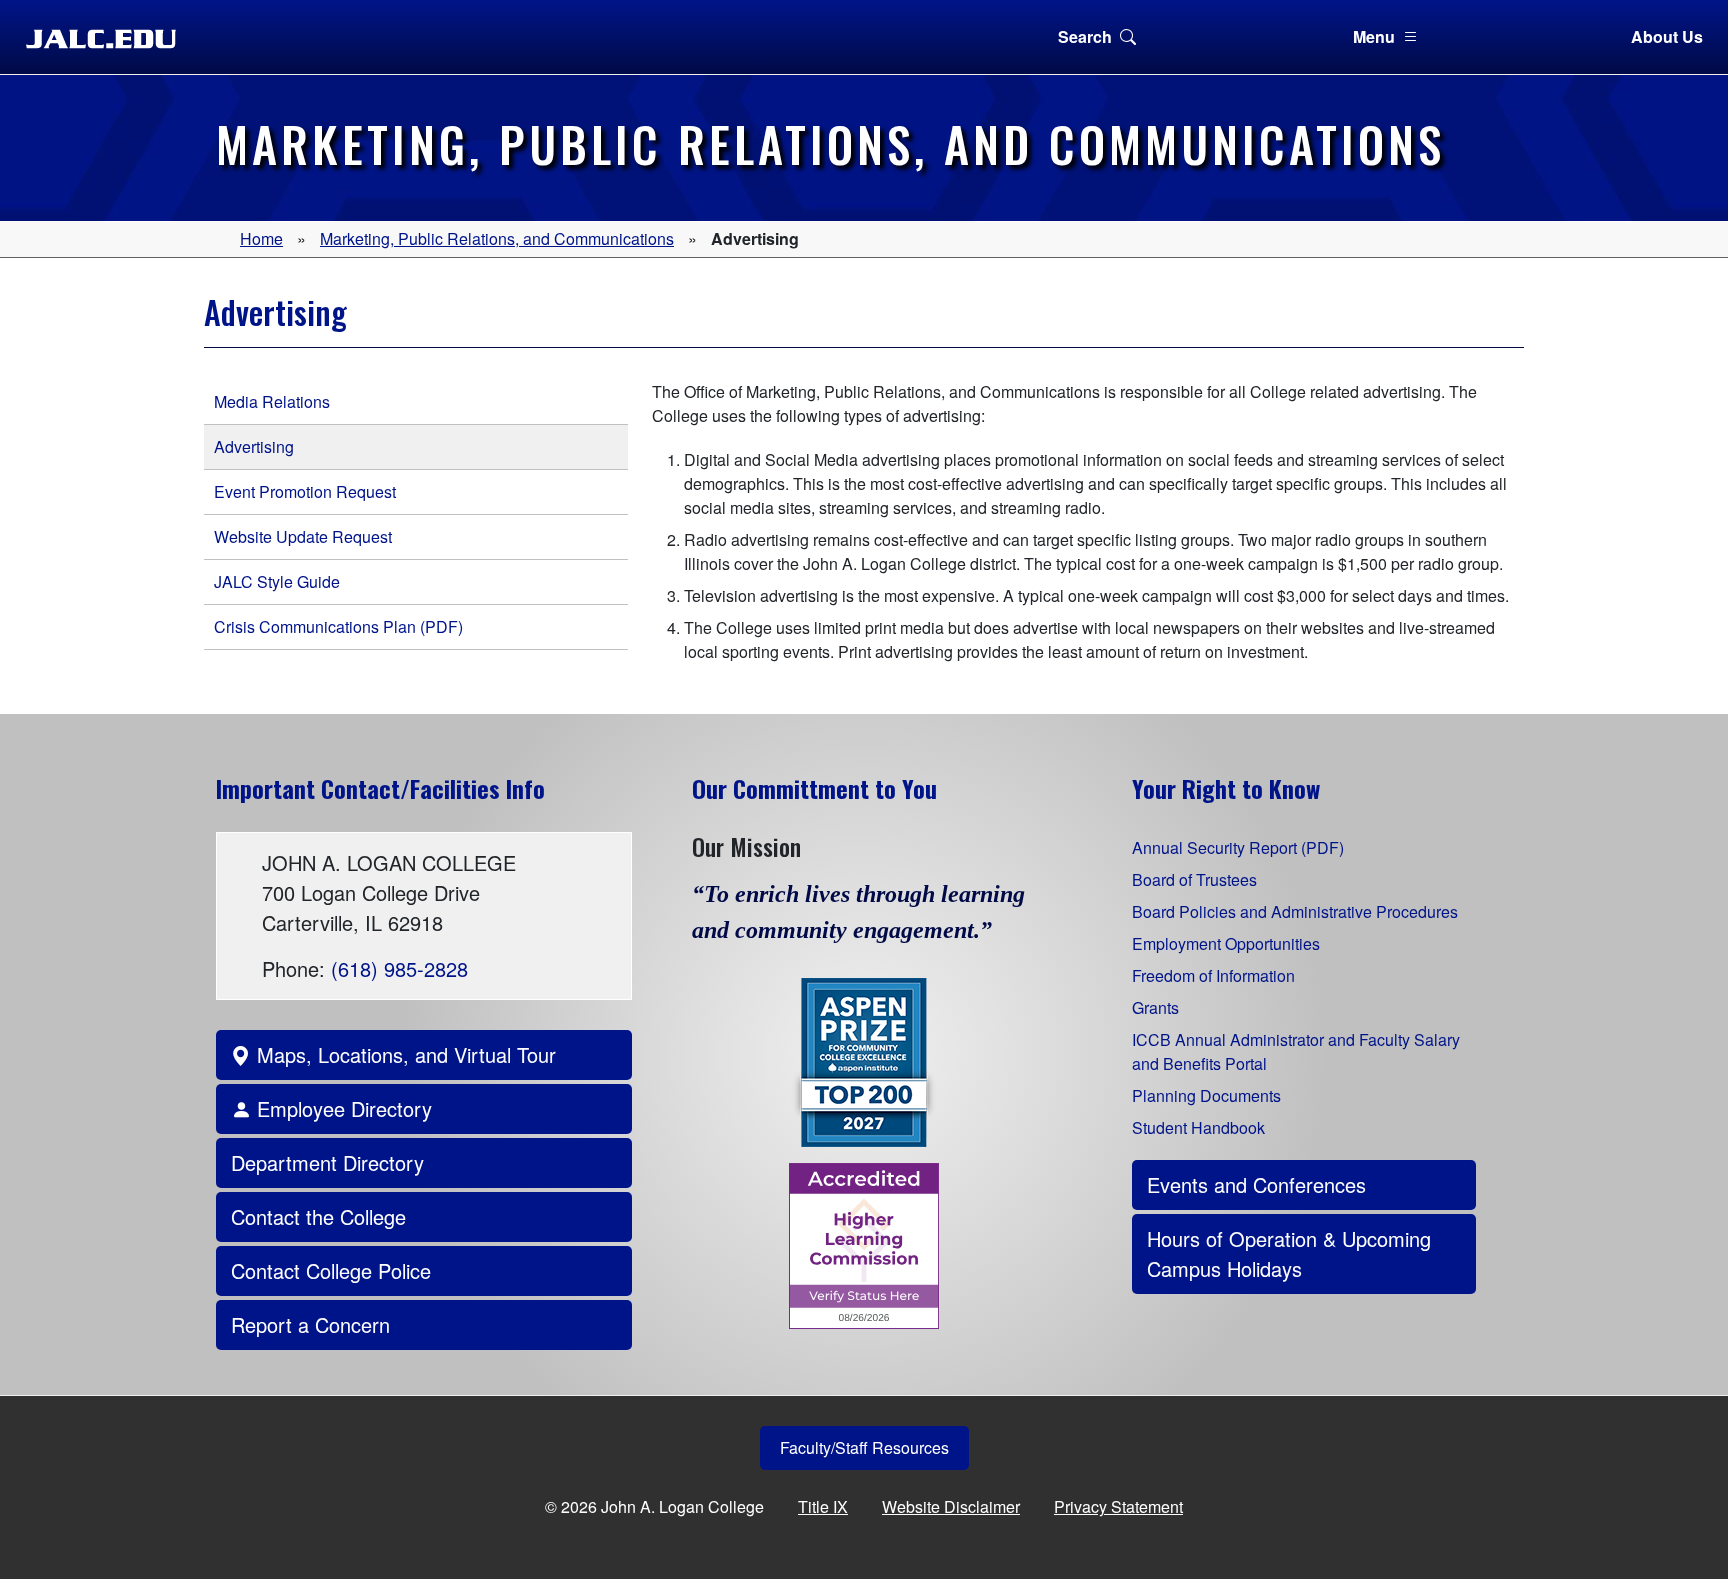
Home (261, 238)
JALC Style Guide (277, 581)
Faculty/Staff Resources (864, 1447)
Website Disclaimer (951, 1506)
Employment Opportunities (1226, 943)
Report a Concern (310, 1324)
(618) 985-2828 (399, 968)
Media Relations (272, 401)
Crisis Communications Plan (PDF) (338, 626)
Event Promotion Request (305, 491)
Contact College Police (331, 1270)
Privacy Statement (1118, 1506)
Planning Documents (1206, 1095)
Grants (1155, 1007)
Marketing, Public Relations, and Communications (497, 238)
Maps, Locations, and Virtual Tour (403, 1054)
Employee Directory (341, 1108)
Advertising (254, 446)
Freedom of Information (1213, 975)
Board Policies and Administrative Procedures (1295, 911)
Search (1085, 36)
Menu (1374, 36)
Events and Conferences (1256, 1184)
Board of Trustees (1194, 879)
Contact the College (318, 1216)
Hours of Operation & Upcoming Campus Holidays (1289, 1253)
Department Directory (327, 1162)
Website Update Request (303, 536)
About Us (1667, 36)
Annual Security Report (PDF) (1238, 847)
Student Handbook (1198, 1127)
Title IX (823, 1506)
